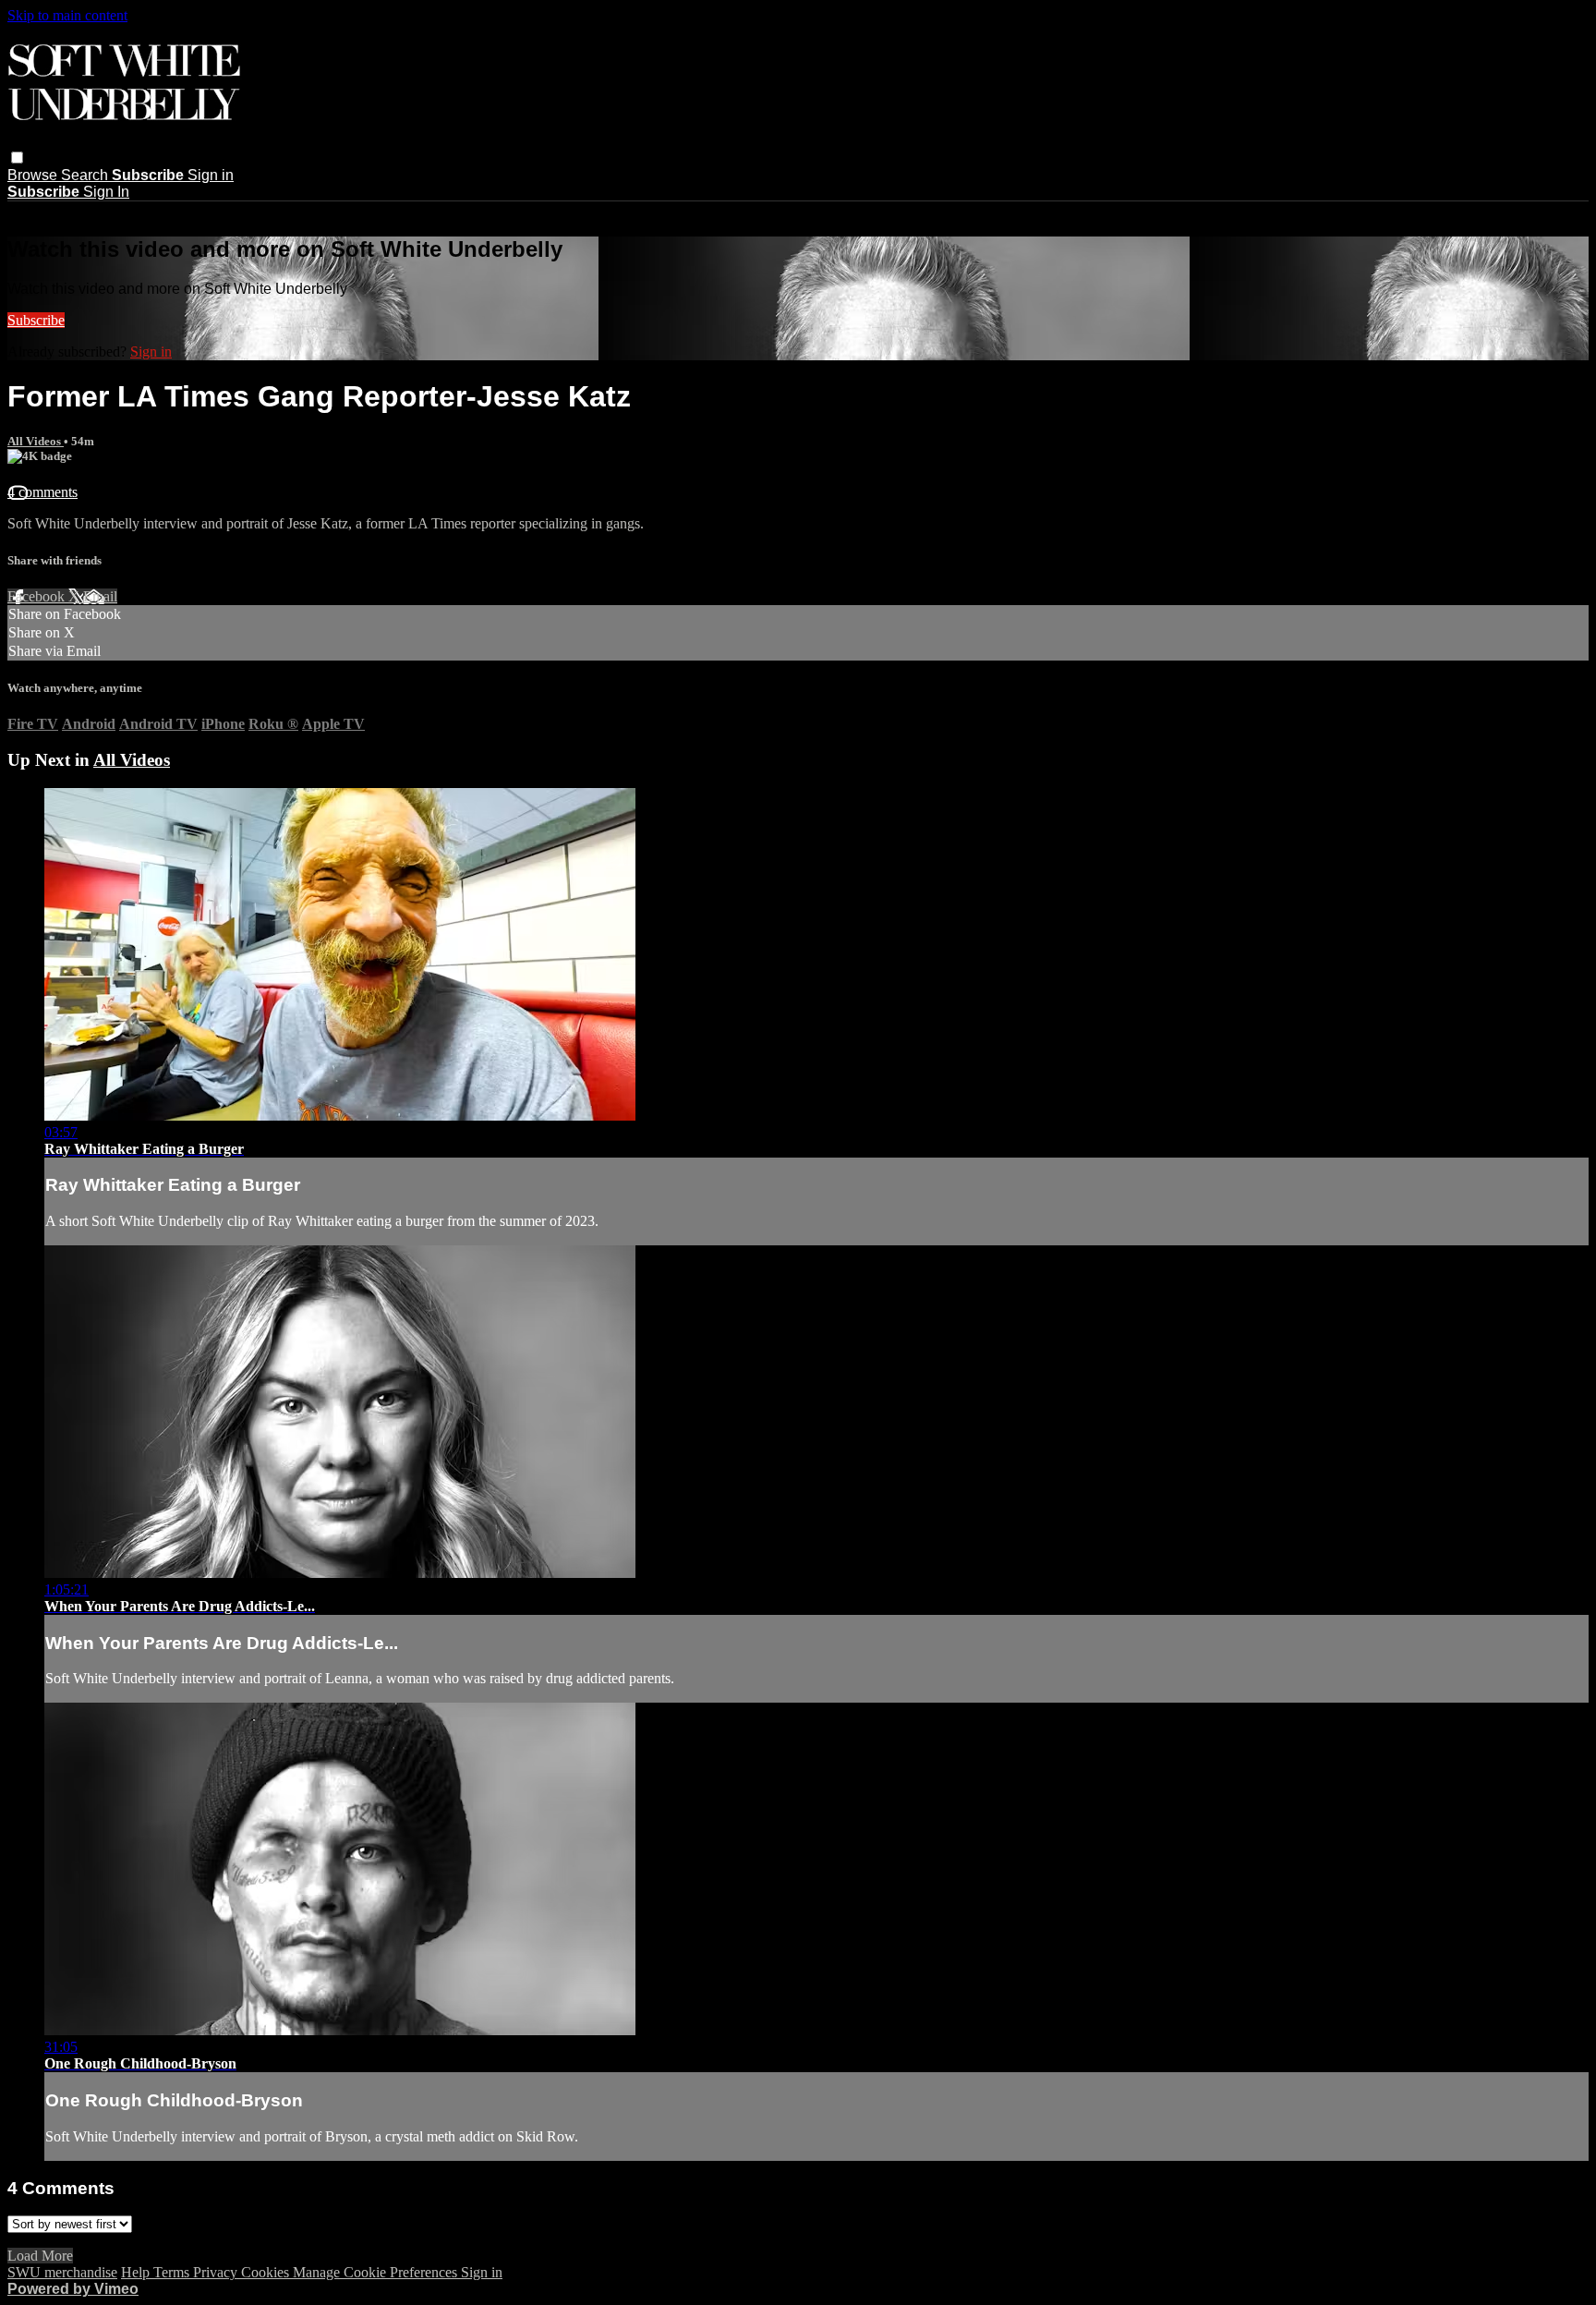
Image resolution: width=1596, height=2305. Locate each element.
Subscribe (36, 320)
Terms (173, 2272)
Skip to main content (67, 15)
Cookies (267, 2272)
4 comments (42, 492)
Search (86, 175)
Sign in (211, 175)
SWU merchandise (62, 2272)
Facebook (38, 596)
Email (100, 596)
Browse (34, 175)
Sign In (106, 192)
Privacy (217, 2272)
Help (137, 2272)
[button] (17, 158)
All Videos (36, 441)
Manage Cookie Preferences (377, 2272)
